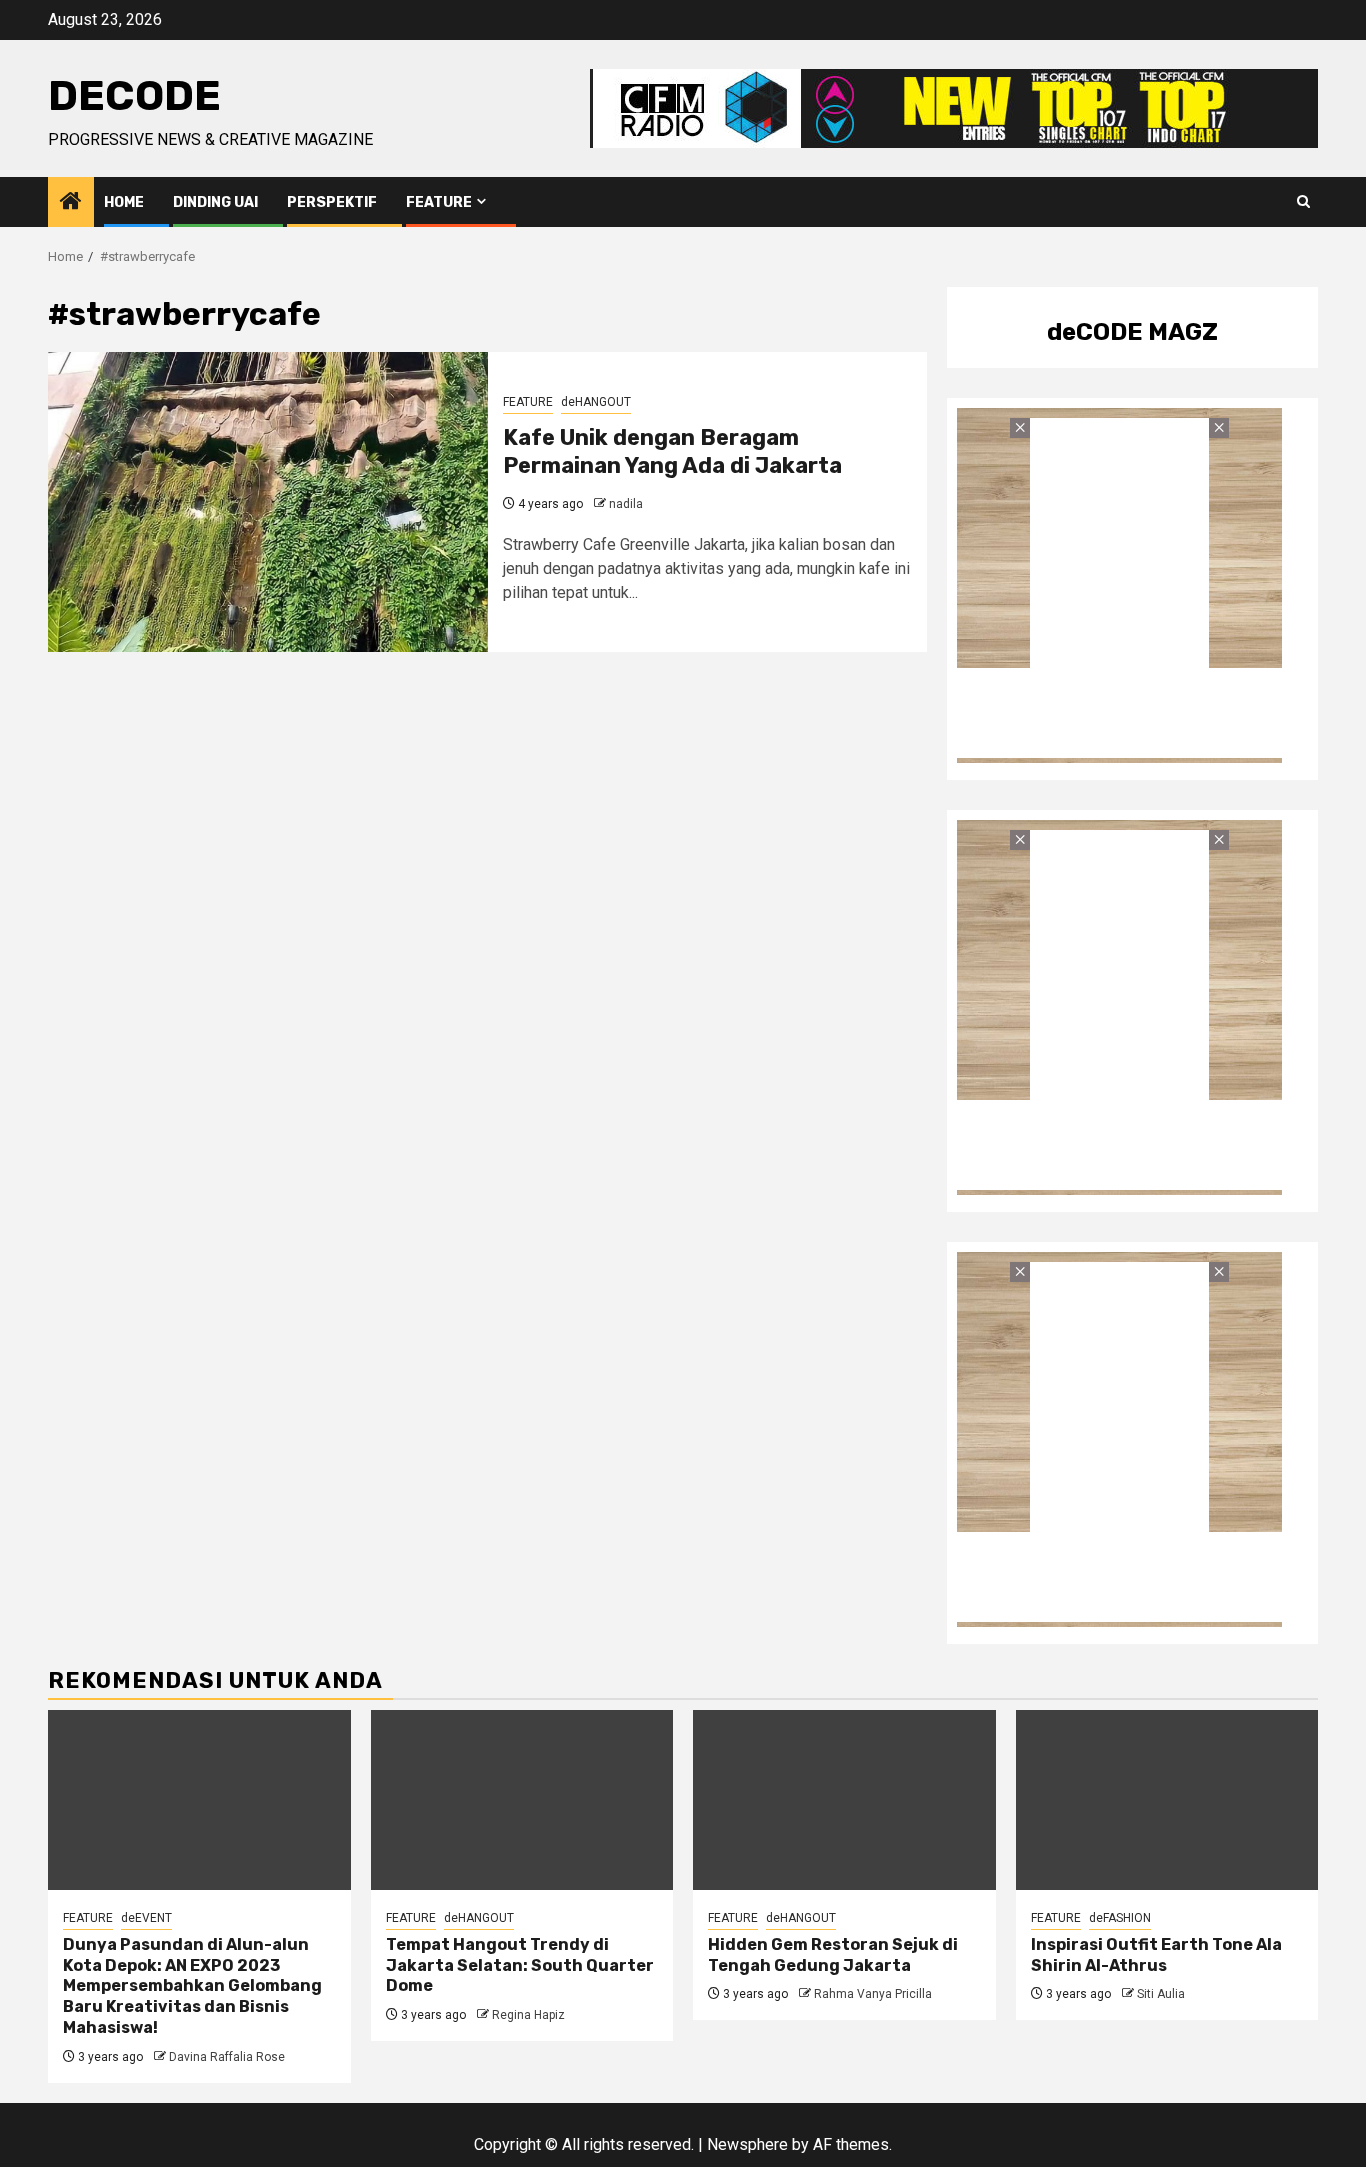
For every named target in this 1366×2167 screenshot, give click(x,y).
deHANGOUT (596, 402)
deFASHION (1120, 1918)
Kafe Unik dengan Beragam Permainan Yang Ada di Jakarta (672, 452)
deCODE (134, 96)
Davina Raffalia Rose (227, 2057)
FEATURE (439, 202)
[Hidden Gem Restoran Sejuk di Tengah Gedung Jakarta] (844, 1800)
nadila (626, 504)
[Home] (71, 203)
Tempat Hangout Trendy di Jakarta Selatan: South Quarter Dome (520, 1965)
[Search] (1303, 202)
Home (124, 202)
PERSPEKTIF (332, 202)
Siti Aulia (1161, 1994)
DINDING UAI (215, 202)
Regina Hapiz (528, 2015)
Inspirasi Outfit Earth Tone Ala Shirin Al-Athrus (1156, 1955)
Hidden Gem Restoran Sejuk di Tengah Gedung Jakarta (833, 1955)
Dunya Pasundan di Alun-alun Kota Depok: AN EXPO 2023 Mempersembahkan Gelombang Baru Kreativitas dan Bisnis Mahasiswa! (192, 1986)
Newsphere (747, 2144)
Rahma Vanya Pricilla (873, 1994)
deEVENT (146, 1918)
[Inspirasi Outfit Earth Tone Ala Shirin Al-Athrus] (1167, 1800)
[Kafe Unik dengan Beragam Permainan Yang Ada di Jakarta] (268, 502)
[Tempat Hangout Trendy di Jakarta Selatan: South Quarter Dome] (522, 1800)
